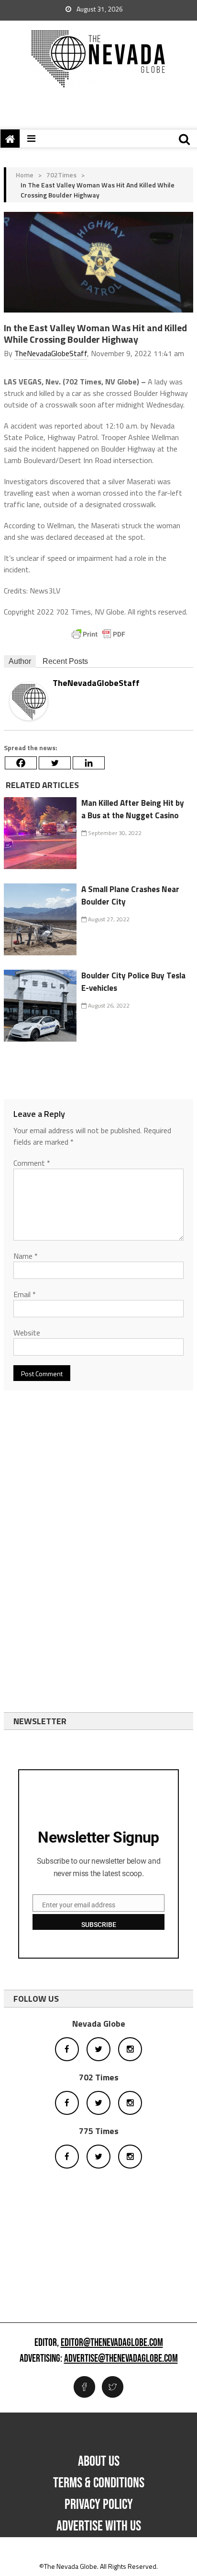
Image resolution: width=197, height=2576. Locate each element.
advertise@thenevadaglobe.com (121, 2359)
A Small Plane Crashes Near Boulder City (130, 895)
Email (25, 1294)
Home (25, 175)
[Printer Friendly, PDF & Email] (98, 634)
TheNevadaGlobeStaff (51, 353)
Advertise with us (99, 2526)
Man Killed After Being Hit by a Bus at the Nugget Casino (133, 809)
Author (20, 661)
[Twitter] (55, 763)
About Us (99, 2461)
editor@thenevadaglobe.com (112, 2343)
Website (27, 1333)
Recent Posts (65, 661)
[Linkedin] (89, 763)
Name (26, 1256)
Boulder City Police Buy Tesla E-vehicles (133, 982)
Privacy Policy (99, 2505)
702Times (61, 175)
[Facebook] (21, 763)
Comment (32, 1163)
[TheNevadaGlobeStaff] (29, 700)
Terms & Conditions (99, 2483)
